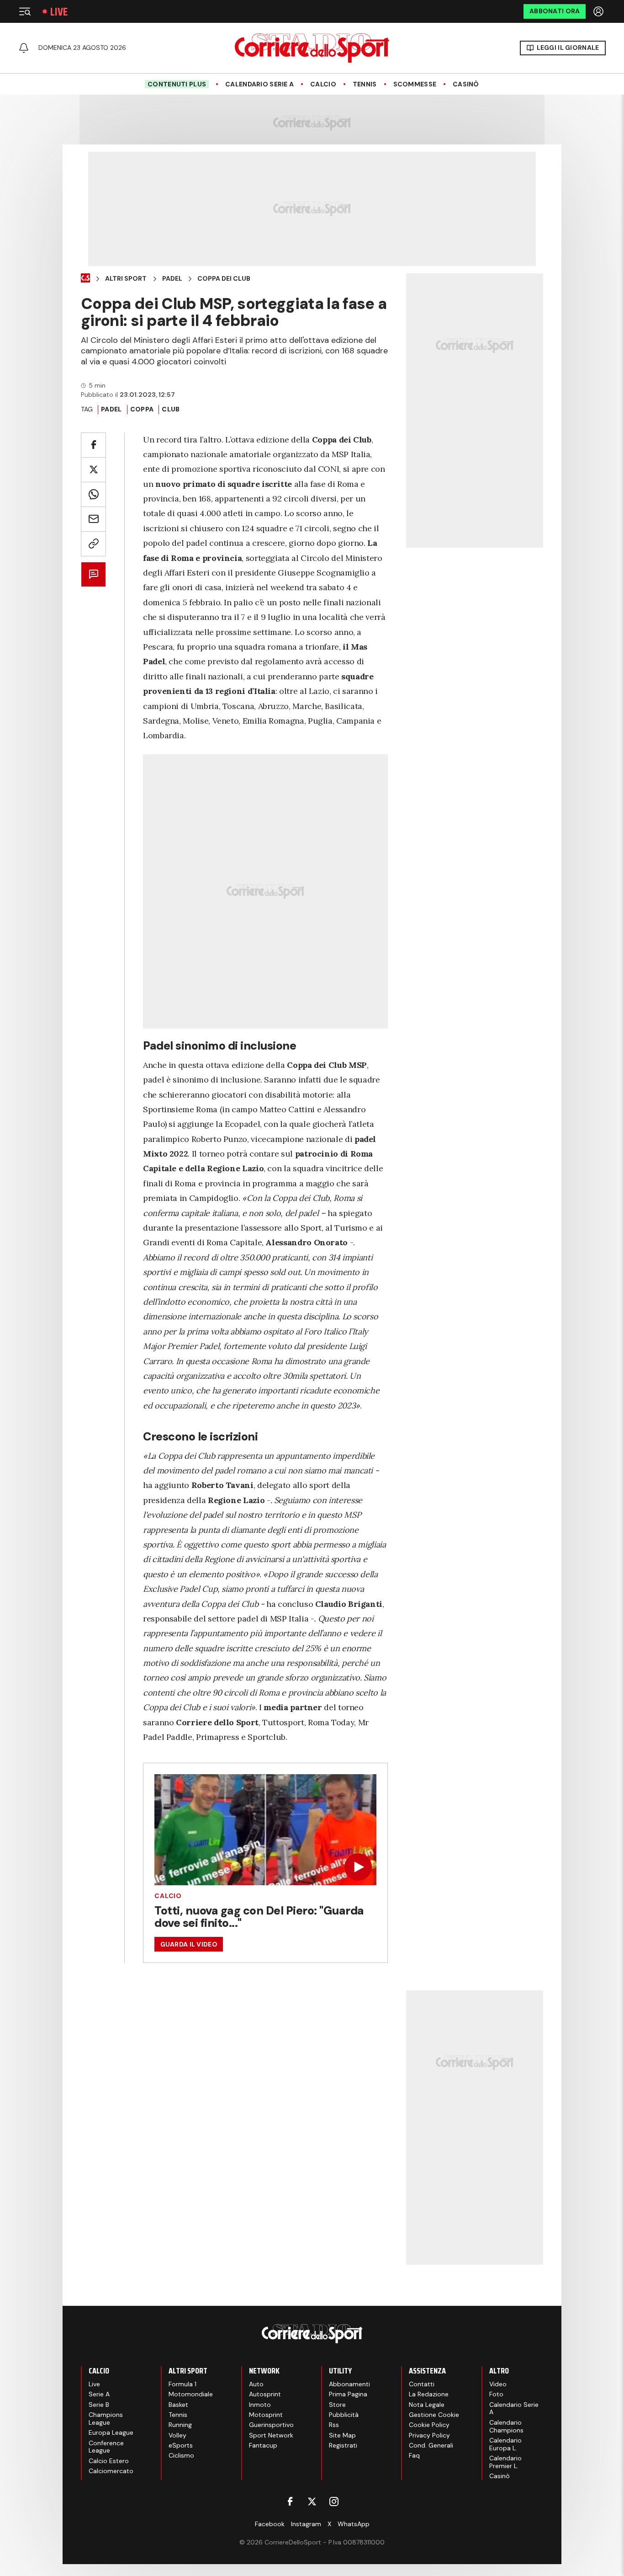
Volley (177, 2435)
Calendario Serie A (259, 84)
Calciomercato (111, 2471)
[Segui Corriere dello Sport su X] (312, 2501)
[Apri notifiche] (24, 48)
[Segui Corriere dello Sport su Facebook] (290, 2501)
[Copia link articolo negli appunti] (93, 544)
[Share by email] (93, 519)
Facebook (270, 2524)
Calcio (323, 84)
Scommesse (415, 84)
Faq (414, 2455)
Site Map (342, 2435)
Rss (334, 2425)
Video (498, 2384)
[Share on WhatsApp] (93, 494)
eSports (181, 2445)
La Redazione (429, 2394)
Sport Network (271, 2435)
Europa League (111, 2432)
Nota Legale (427, 2405)
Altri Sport (126, 279)
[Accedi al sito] (599, 11)
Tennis (365, 84)
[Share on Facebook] (93, 445)
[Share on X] (93, 470)
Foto (496, 2394)
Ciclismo (181, 2455)
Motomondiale (191, 2394)
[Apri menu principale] (25, 11)
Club (171, 409)
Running (180, 2425)
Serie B (99, 2405)
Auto (256, 2384)
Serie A (99, 2394)
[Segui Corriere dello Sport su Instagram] (334, 2501)
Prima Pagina (348, 2394)
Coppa (142, 409)
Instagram (306, 2524)
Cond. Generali (431, 2445)
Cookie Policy (429, 2425)
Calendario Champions (506, 2426)
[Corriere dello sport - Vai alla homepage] (312, 48)
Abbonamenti (349, 2384)
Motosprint (266, 2415)
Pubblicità (344, 2415)
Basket (178, 2405)
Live (59, 12)
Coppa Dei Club (224, 279)
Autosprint (265, 2394)
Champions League (106, 2419)
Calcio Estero (109, 2461)
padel (111, 409)
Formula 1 (182, 2384)
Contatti (422, 2384)
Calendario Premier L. (505, 2462)
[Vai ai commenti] (93, 574)
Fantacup (263, 2445)
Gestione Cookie (434, 2415)
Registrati (343, 2445)
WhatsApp (354, 2524)
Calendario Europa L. (505, 2444)
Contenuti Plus (177, 84)
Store (337, 2405)
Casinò (466, 84)
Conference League (106, 2447)
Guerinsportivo (271, 2425)
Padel (172, 279)
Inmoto (260, 2405)
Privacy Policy (429, 2435)
